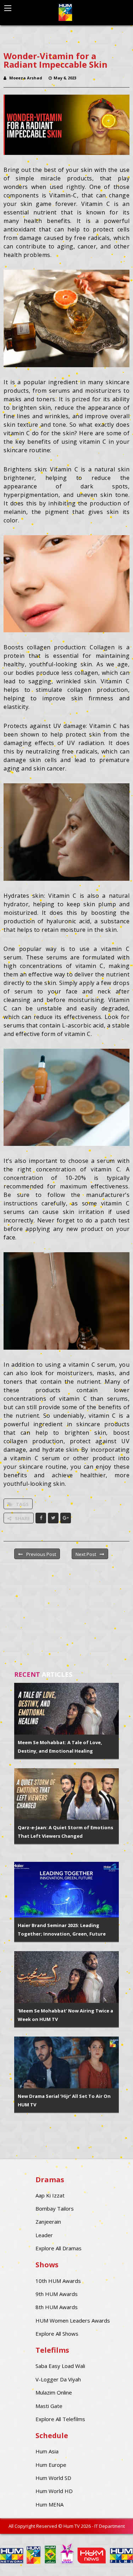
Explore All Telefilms (60, 2419)
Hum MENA (49, 2504)
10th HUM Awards (58, 2281)
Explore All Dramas (59, 2248)
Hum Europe (51, 2465)
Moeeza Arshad (26, 78)
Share (22, 1518)
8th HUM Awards (57, 2307)
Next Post (86, 1554)
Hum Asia (47, 2451)
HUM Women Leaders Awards (73, 2320)
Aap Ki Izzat (50, 2195)
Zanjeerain (48, 2222)
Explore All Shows (57, 2334)
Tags (22, 1504)
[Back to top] (110, 2560)
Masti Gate (49, 2406)
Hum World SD (53, 2478)
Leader (44, 2235)
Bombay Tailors (55, 2208)
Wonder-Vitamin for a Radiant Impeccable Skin (56, 60)
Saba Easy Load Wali (60, 2366)
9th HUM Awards (57, 2294)
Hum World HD (54, 2491)
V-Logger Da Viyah (58, 2379)
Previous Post (41, 1554)
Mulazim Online (54, 2392)
